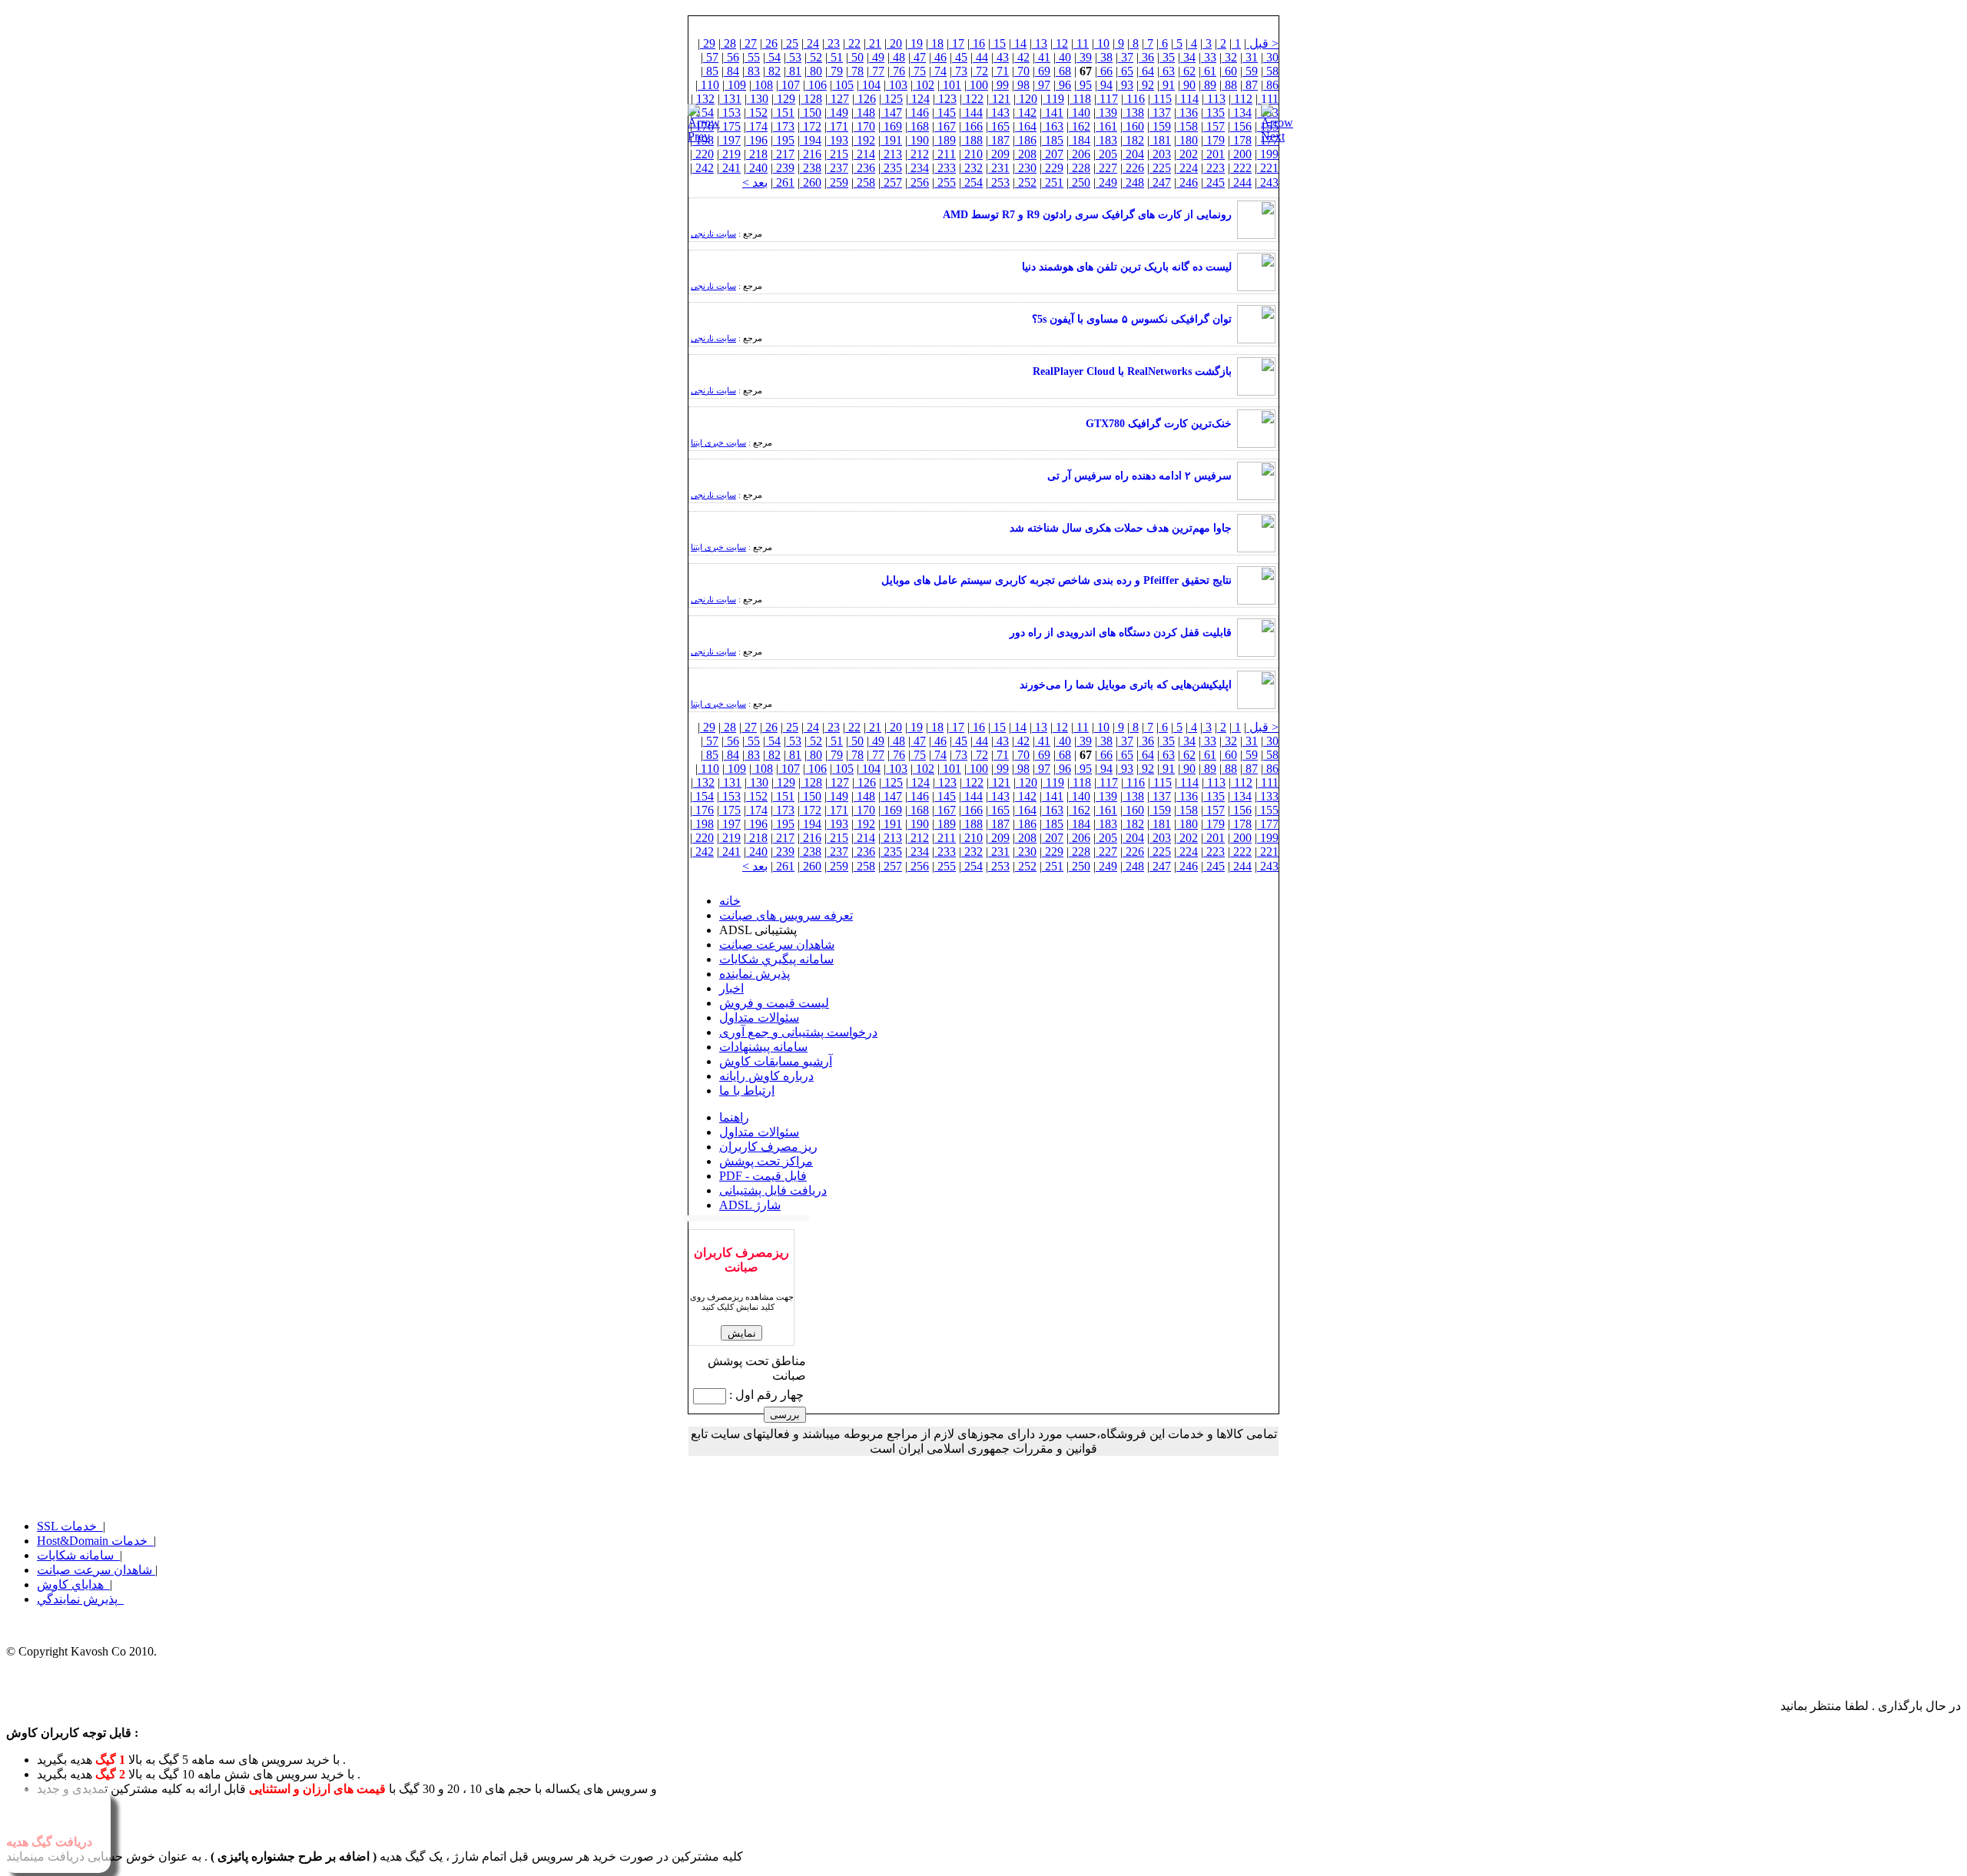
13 (1040, 43)
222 (1241, 168)
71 (1001, 71)
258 (864, 182)
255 (945, 182)
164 (1026, 126)
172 (811, 126)
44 (980, 57)
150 (811, 113)
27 (749, 43)
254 (972, 182)
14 (1019, 43)
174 (757, 126)
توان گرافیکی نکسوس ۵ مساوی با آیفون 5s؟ (1132, 319)
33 (1209, 57)
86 (1271, 85)
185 (1053, 140)
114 (1188, 99)
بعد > (755, 182)
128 (811, 99)
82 (773, 71)
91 (1167, 85)
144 (972, 113)
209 (999, 154)
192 (864, 140)
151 (784, 113)
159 (1160, 126)
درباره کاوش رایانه (766, 1076)
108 (762, 85)
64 (1146, 71)
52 (814, 57)
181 (1160, 140)
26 (770, 43)
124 (919, 99)
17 (957, 43)
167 (945, 126)
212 (918, 154)
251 (1053, 182)
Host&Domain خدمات (95, 1541)
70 (1022, 71)
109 (735, 85)
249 (1106, 182)
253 (999, 182)
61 (1209, 71)
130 (758, 99)
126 (865, 99)
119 (1053, 99)
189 (945, 140)
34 (1188, 57)
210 (972, 154)
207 (1053, 154)
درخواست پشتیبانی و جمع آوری (798, 1032)
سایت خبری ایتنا (718, 442)
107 (789, 85)
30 (1271, 57)
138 (1133, 113)
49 (877, 57)
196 (757, 140)
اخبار (731, 988)
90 (1188, 85)
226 (1133, 168)
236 (864, 168)
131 (731, 99)
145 (945, 113)
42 (1022, 57)
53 (794, 57)
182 (1133, 140)
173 (784, 126)
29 (708, 43)
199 (1268, 154)
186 (1026, 140)
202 (1187, 154)
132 (704, 99)
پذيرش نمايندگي (80, 1599)
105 (843, 85)
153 (730, 113)
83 (752, 71)
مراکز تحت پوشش (766, 1161)
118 (1080, 99)
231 (999, 168)
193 (838, 140)
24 (811, 43)
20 (894, 43)
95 (1084, 85)
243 (1268, 182)
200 (1241, 154)
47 (918, 57)
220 (703, 154)
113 (1215, 99)
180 (1187, 140)
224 (1187, 168)
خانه (730, 901)
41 (1043, 57)
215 (838, 154)
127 (838, 99)
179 (1214, 140)
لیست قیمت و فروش (774, 1003)
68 (1063, 71)
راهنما (734, 1117)
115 (1161, 99)
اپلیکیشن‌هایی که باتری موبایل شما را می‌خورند (1126, 685)
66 (1105, 71)
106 (816, 85)
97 (1043, 85)
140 (1080, 113)
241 (730, 168)
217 (784, 154)
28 (728, 43)
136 (1187, 113)
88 (1229, 85)
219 (730, 154)
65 (1126, 71)
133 (1268, 796)
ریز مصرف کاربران (768, 1147)
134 (1241, 113)
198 (703, 824)
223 (1214, 168)
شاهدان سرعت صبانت (777, 945)
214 (864, 154)
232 (972, 168)
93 (1126, 85)
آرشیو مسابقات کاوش (776, 1061)
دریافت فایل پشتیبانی (773, 1190)
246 (1187, 182)
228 (1080, 168)
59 (1250, 71)
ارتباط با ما (747, 1090)
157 (1214, 126)
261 (784, 182)
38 (1105, 57)
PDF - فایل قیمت (763, 1176)
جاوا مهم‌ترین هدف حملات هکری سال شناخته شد (1121, 528)
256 (918, 182)
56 (731, 57)
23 (832, 43)
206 (1080, 154)
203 (1160, 154)
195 (784, 140)
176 (703, 810)
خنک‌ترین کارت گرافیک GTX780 (1159, 424)
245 (1214, 182)
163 (1053, 126)
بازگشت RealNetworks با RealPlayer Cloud (1132, 371)
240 (757, 168)
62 (1188, 71)
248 (1133, 182)
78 (856, 71)
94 (1105, 85)
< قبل (1262, 43)
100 (977, 85)
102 (924, 85)
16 (977, 43)
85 (711, 71)
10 (1102, 43)
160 (1133, 126)
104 (870, 85)
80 (814, 71)
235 (891, 168)
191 (891, 140)
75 (918, 71)
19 (915, 43)
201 (1214, 154)
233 (945, 168)
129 (784, 99)
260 (811, 182)
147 (891, 113)
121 (1000, 99)
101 (950, 85)
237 (838, 168)
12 (1060, 43)
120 (1027, 99)
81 (794, 71)
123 (946, 99)
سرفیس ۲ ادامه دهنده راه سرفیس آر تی (1139, 476)
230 (1026, 168)
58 (1271, 71)
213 (891, 154)
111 (1268, 99)
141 (1053, 113)
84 (731, 71)
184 (1080, 140)
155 (1268, 810)
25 (791, 43)
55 (752, 57)
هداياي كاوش (73, 1584)
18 (936, 43)
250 (1080, 182)
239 (784, 168)
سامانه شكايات (78, 1555)
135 (1214, 113)
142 (1026, 113)
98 (1022, 85)
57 (711, 57)
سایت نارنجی (713, 234)
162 (1080, 126)
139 (1106, 113)
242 (703, 168)
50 (856, 57)
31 (1250, 57)
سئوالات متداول (759, 1018)
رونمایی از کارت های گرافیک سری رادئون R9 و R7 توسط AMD (1087, 215)
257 (891, 182)
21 (874, 43)
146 (918, 113)
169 (891, 126)
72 (980, 71)
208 (1026, 154)
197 (730, 140)
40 (1063, 57)
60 (1229, 71)
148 (864, 113)
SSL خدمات (70, 1526)
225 (1160, 168)
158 (1187, 126)
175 (730, 126)
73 (960, 71)
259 (838, 182)
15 (998, 43)
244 (1241, 182)
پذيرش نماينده (755, 974)
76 (897, 71)
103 (897, 85)
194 (811, 140)
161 (1106, 126)
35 (1167, 57)
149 (838, 113)
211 (945, 154)
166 (972, 126)
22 (853, 43)
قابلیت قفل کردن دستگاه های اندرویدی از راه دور (1121, 633)
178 (1241, 140)
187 (999, 140)
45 (960, 57)
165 (999, 126)
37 (1126, 57)
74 (939, 71)
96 (1063, 85)
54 (773, 57)
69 (1043, 71)
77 (877, 71)
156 (1241, 126)
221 (1268, 168)
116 (1134, 99)
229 (1053, 168)
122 (973, 99)
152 (757, 113)
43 (1001, 57)
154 (703, 796)
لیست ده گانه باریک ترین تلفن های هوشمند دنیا (1127, 267)
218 (757, 154)
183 (1106, 140)
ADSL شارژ (750, 1205)
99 (1001, 85)
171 (838, 126)
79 (835, 71)
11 (1081, 43)
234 (918, 168)
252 (1026, 182)
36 (1146, 57)
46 (939, 57)
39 (1084, 57)
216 (811, 154)
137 (1160, 113)
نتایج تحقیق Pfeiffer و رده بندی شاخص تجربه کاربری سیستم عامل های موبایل (1056, 580)
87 (1250, 85)
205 (1106, 154)
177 (1268, 824)
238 (811, 168)
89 (1209, 85)
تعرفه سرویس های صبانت (786, 915)
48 (897, 57)
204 (1133, 154)
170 (864, 126)
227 (1106, 168)
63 (1167, 71)
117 (1107, 99)
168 (918, 126)
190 (918, 140)
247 (1160, 182)
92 (1146, 85)
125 (892, 99)
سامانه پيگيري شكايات (776, 959)
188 (972, 140)
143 (999, 113)
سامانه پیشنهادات (763, 1047)
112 (1242, 99)
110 (708, 85)
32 (1229, 57)
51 (835, 57)
